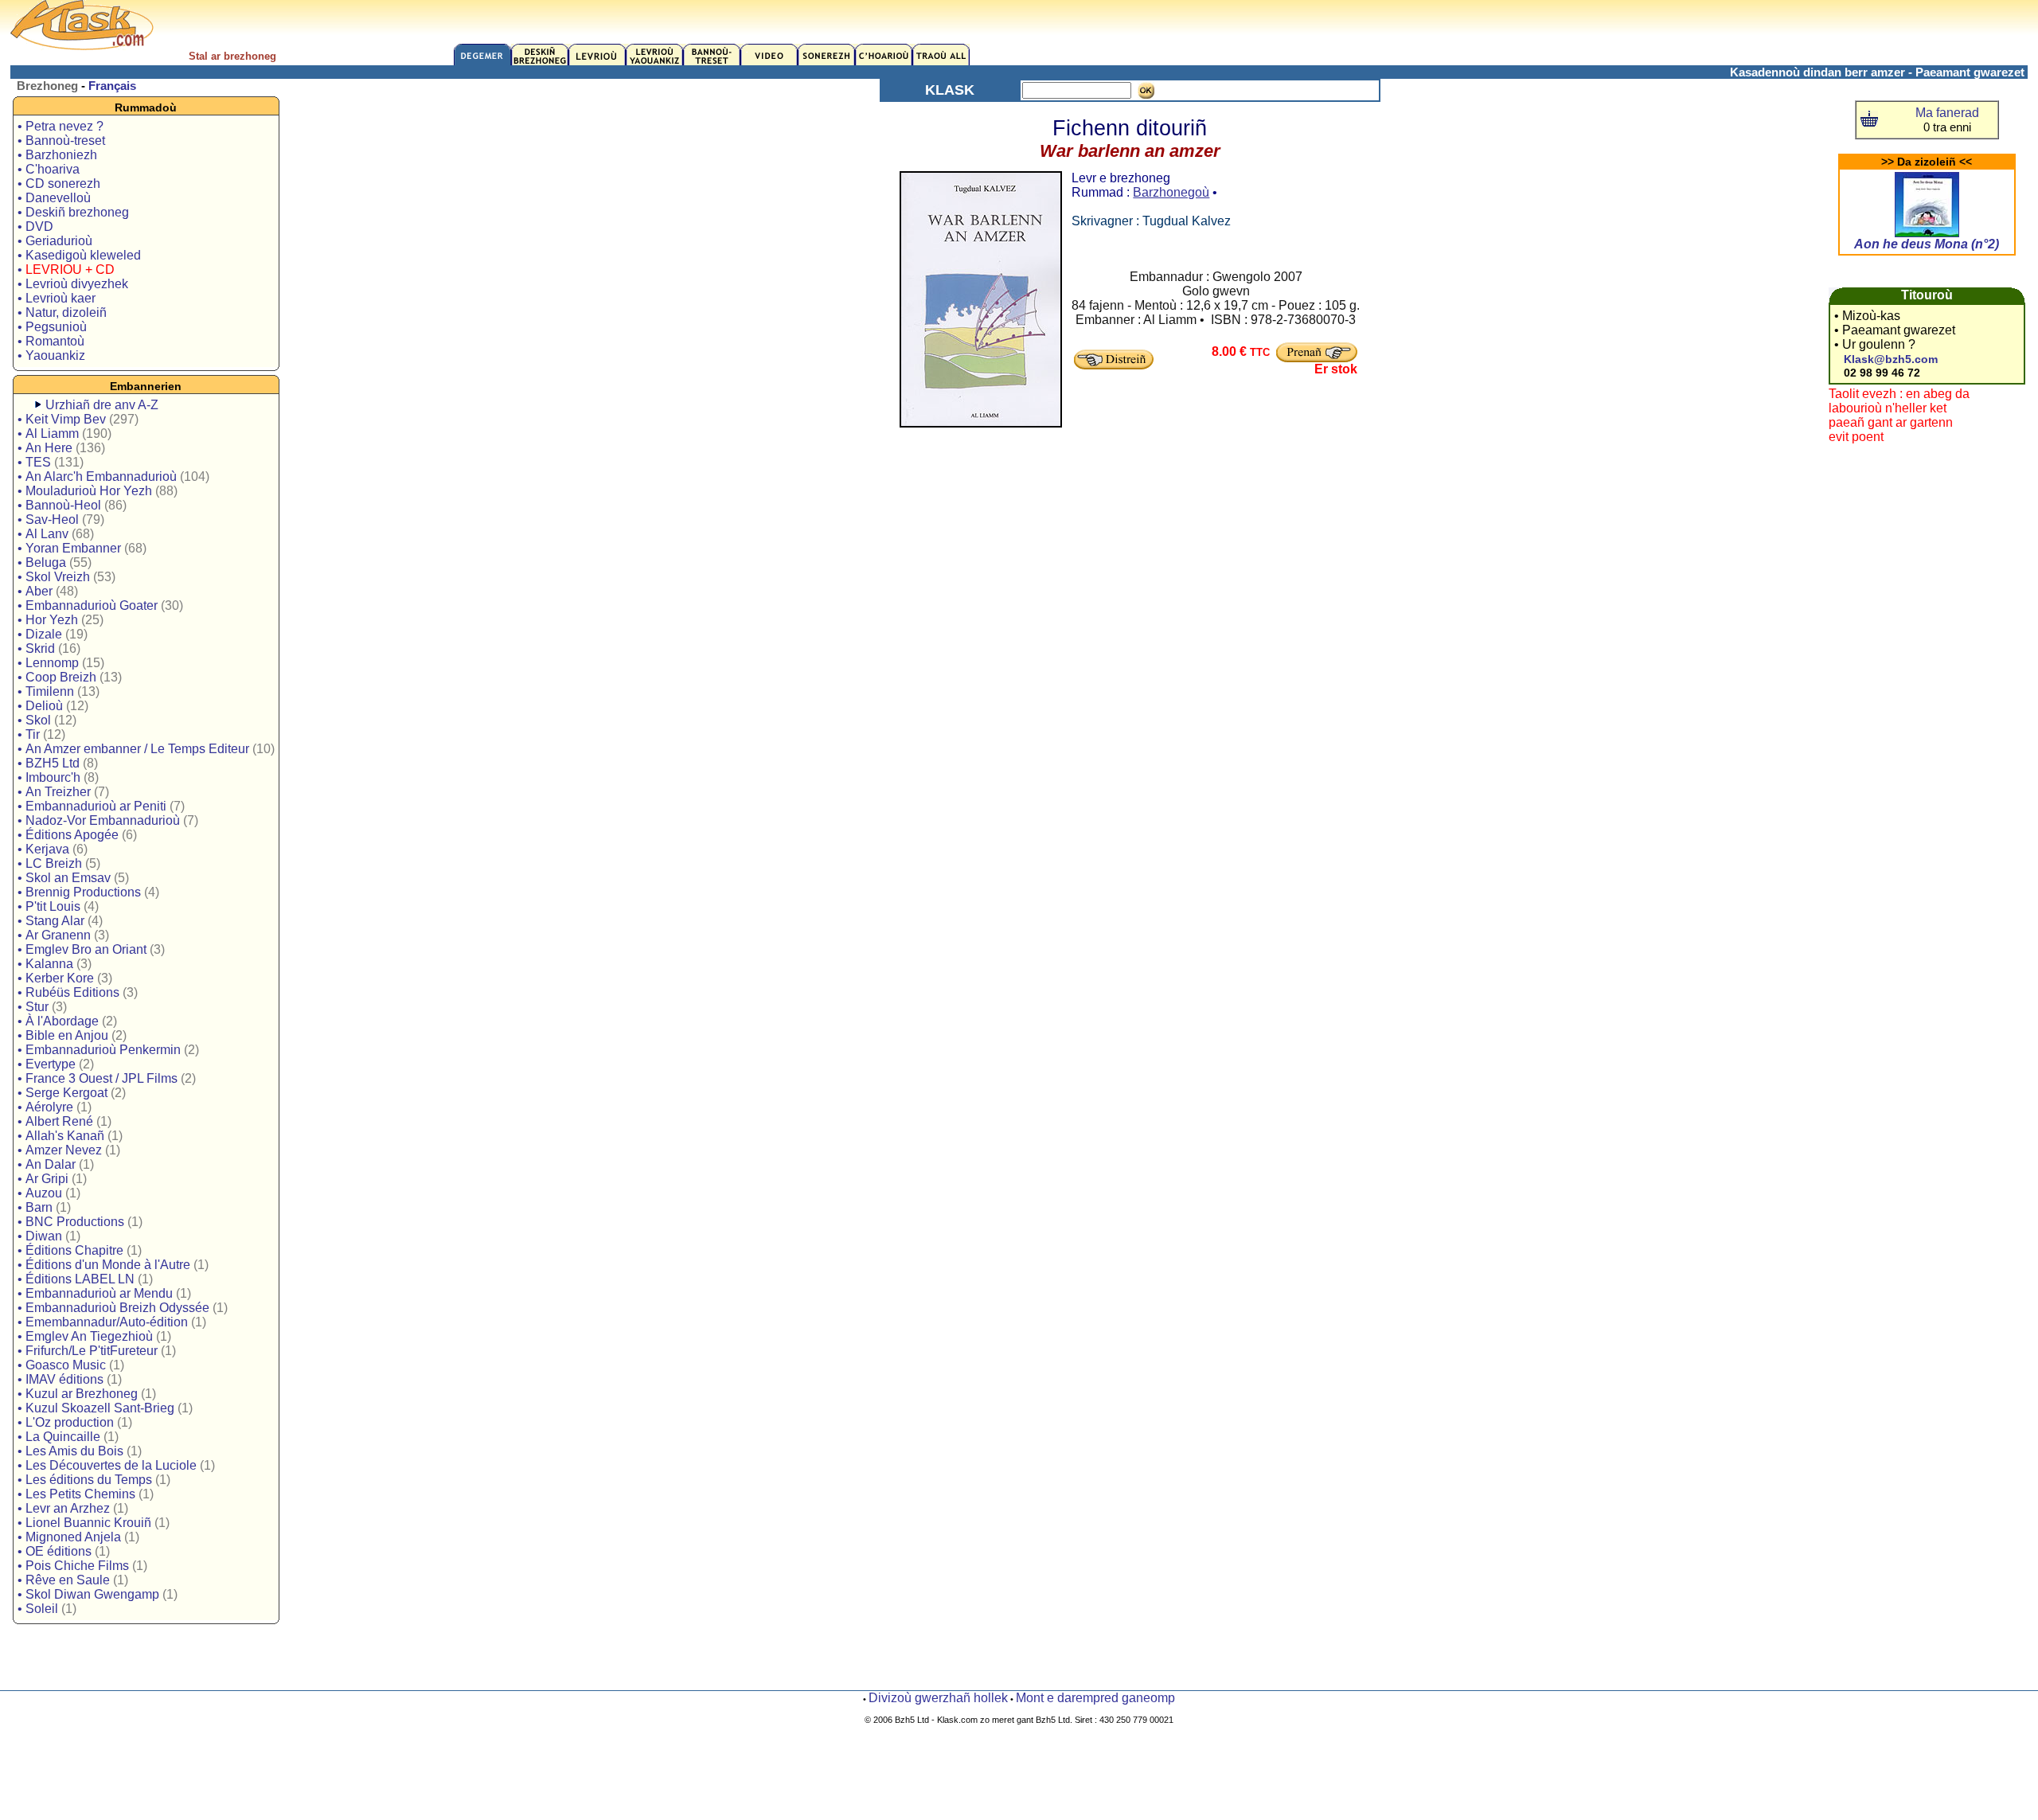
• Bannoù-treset (61, 141)
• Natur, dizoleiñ (62, 312)
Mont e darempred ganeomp (1095, 1698)
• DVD (35, 227)
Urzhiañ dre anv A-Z (102, 405)
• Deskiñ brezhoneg (73, 212)
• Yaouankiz (51, 355)
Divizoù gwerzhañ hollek (938, 1698)
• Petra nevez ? (61, 126)
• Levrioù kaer (57, 298)
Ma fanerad (1947, 113)
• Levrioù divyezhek (73, 284)
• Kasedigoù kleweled (79, 255)
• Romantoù (51, 341)
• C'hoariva (49, 169)
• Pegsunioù (52, 327)
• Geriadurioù (55, 241)
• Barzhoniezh (57, 155)
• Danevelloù (54, 198)
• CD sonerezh (59, 184)
